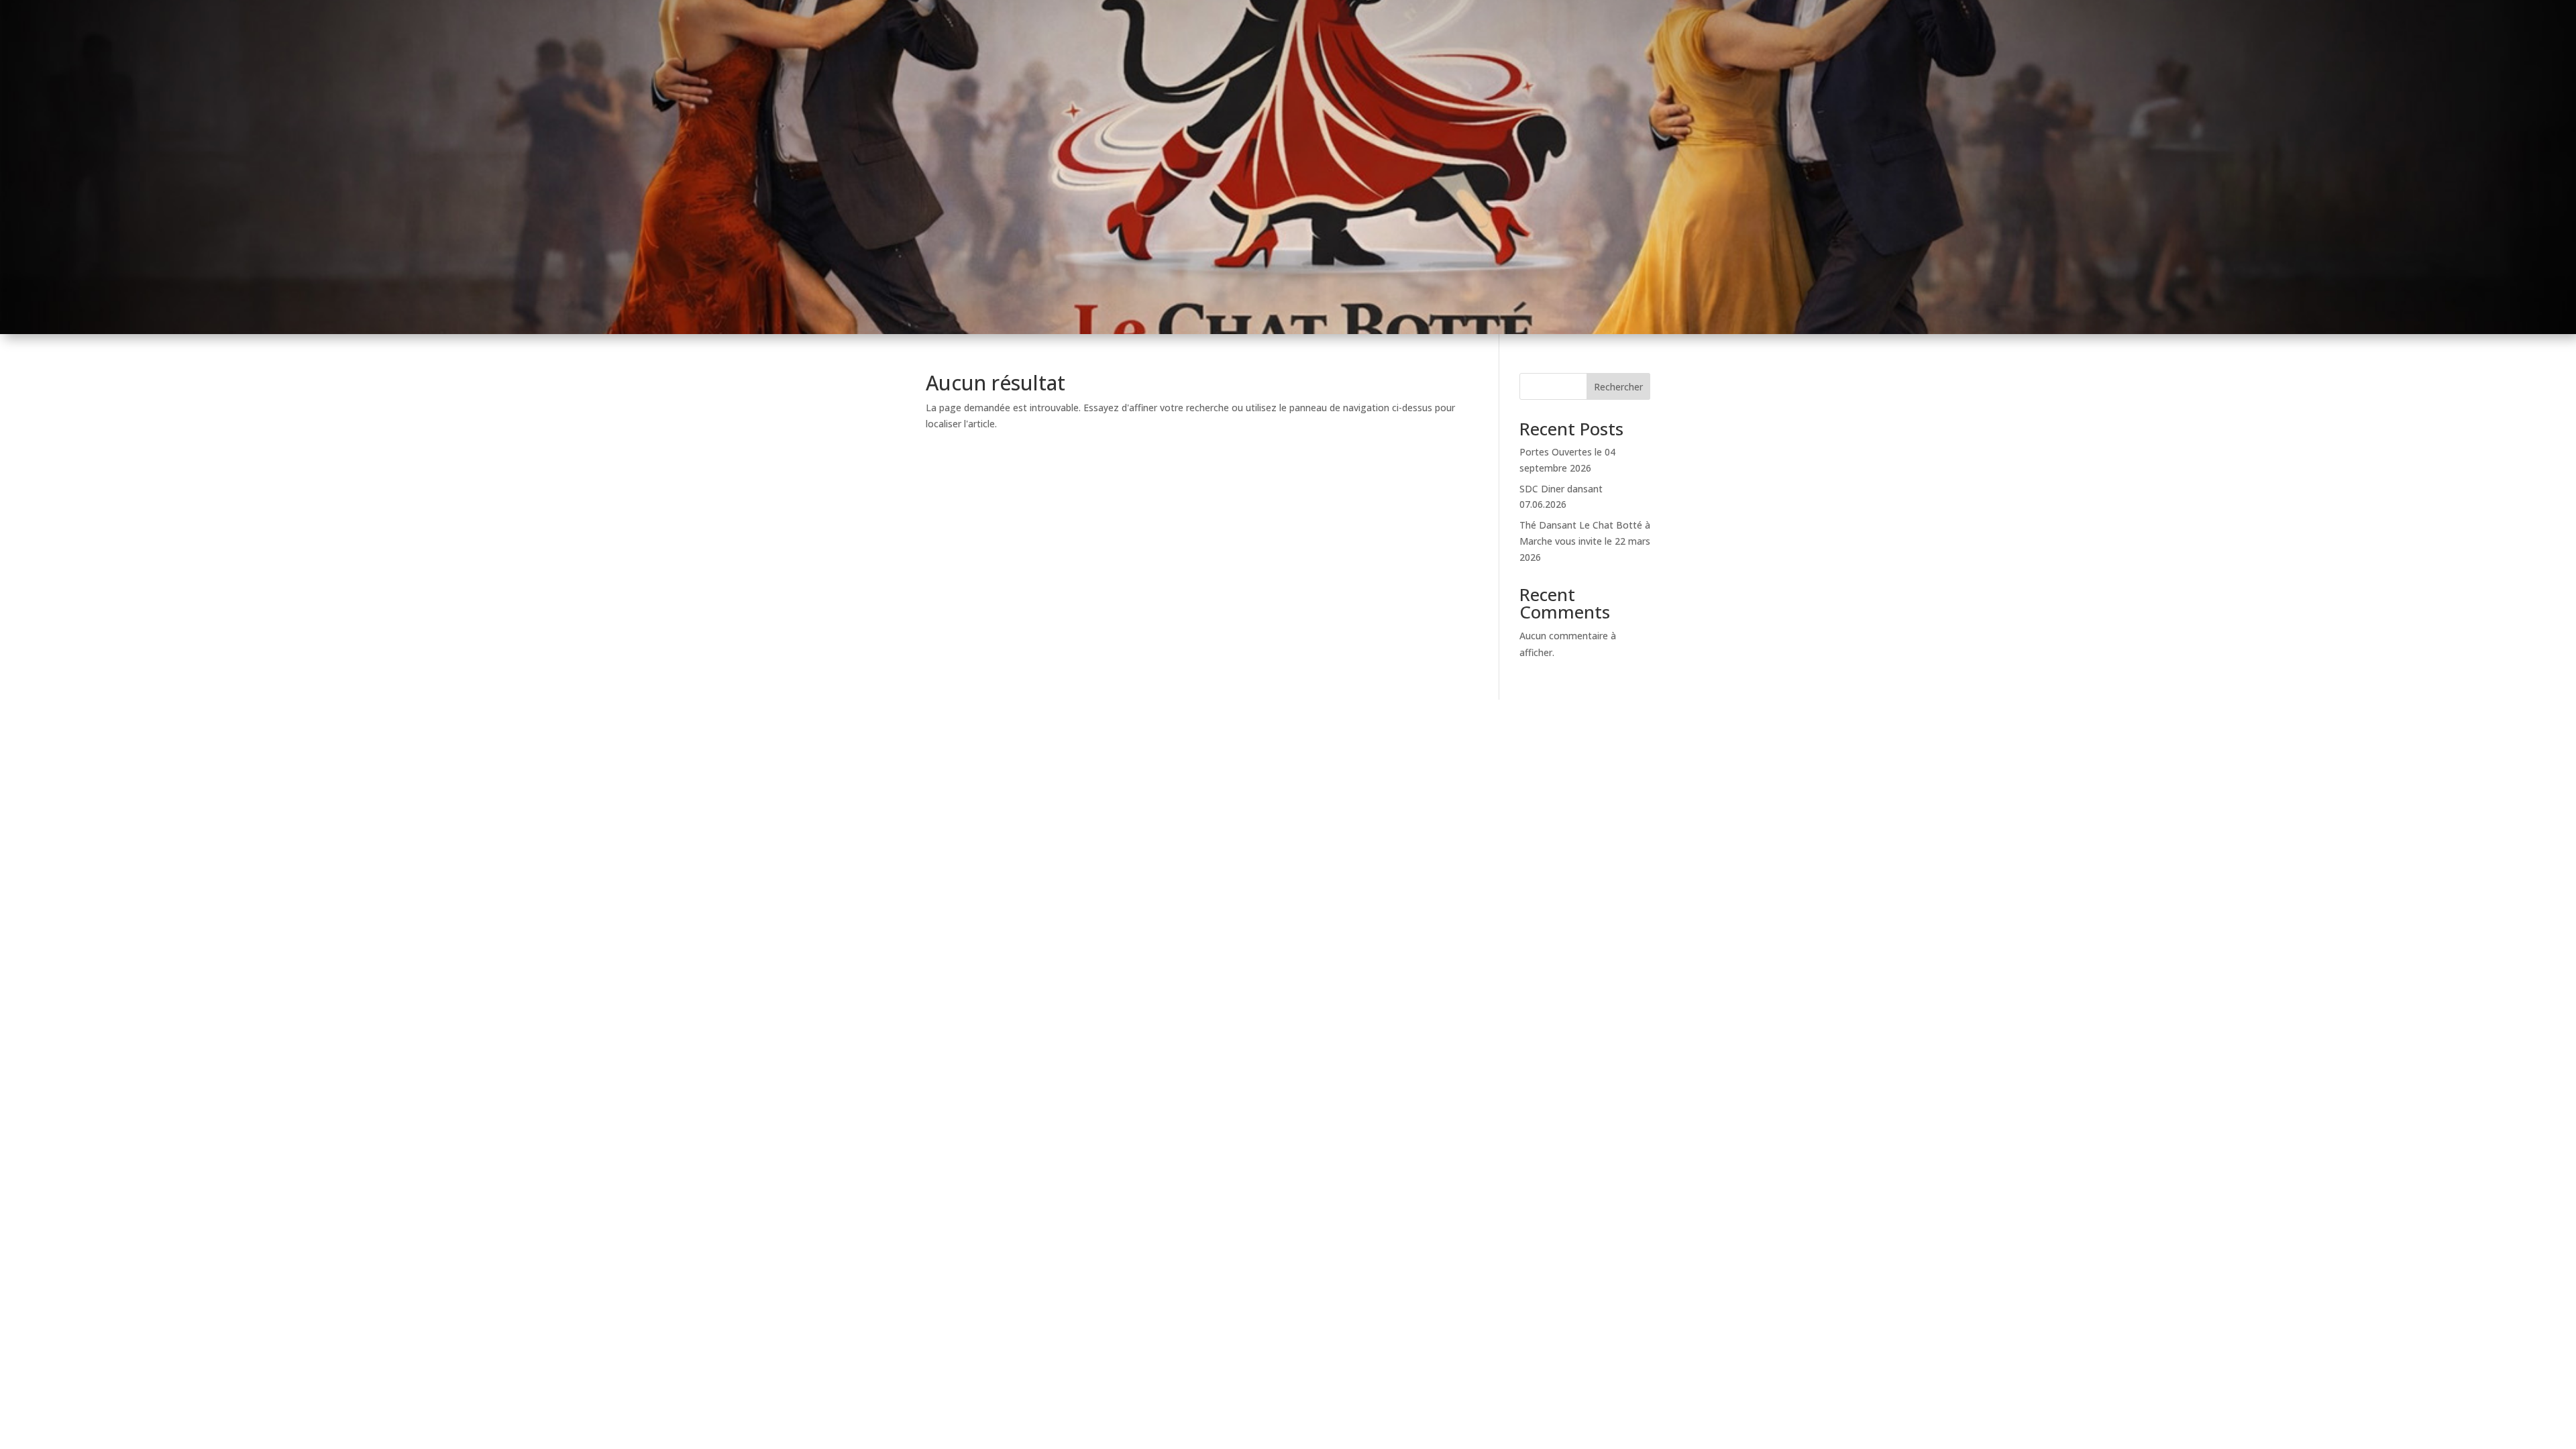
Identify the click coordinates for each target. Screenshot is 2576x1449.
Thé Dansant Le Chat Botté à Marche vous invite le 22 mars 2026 (1585, 541)
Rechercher (1618, 387)
